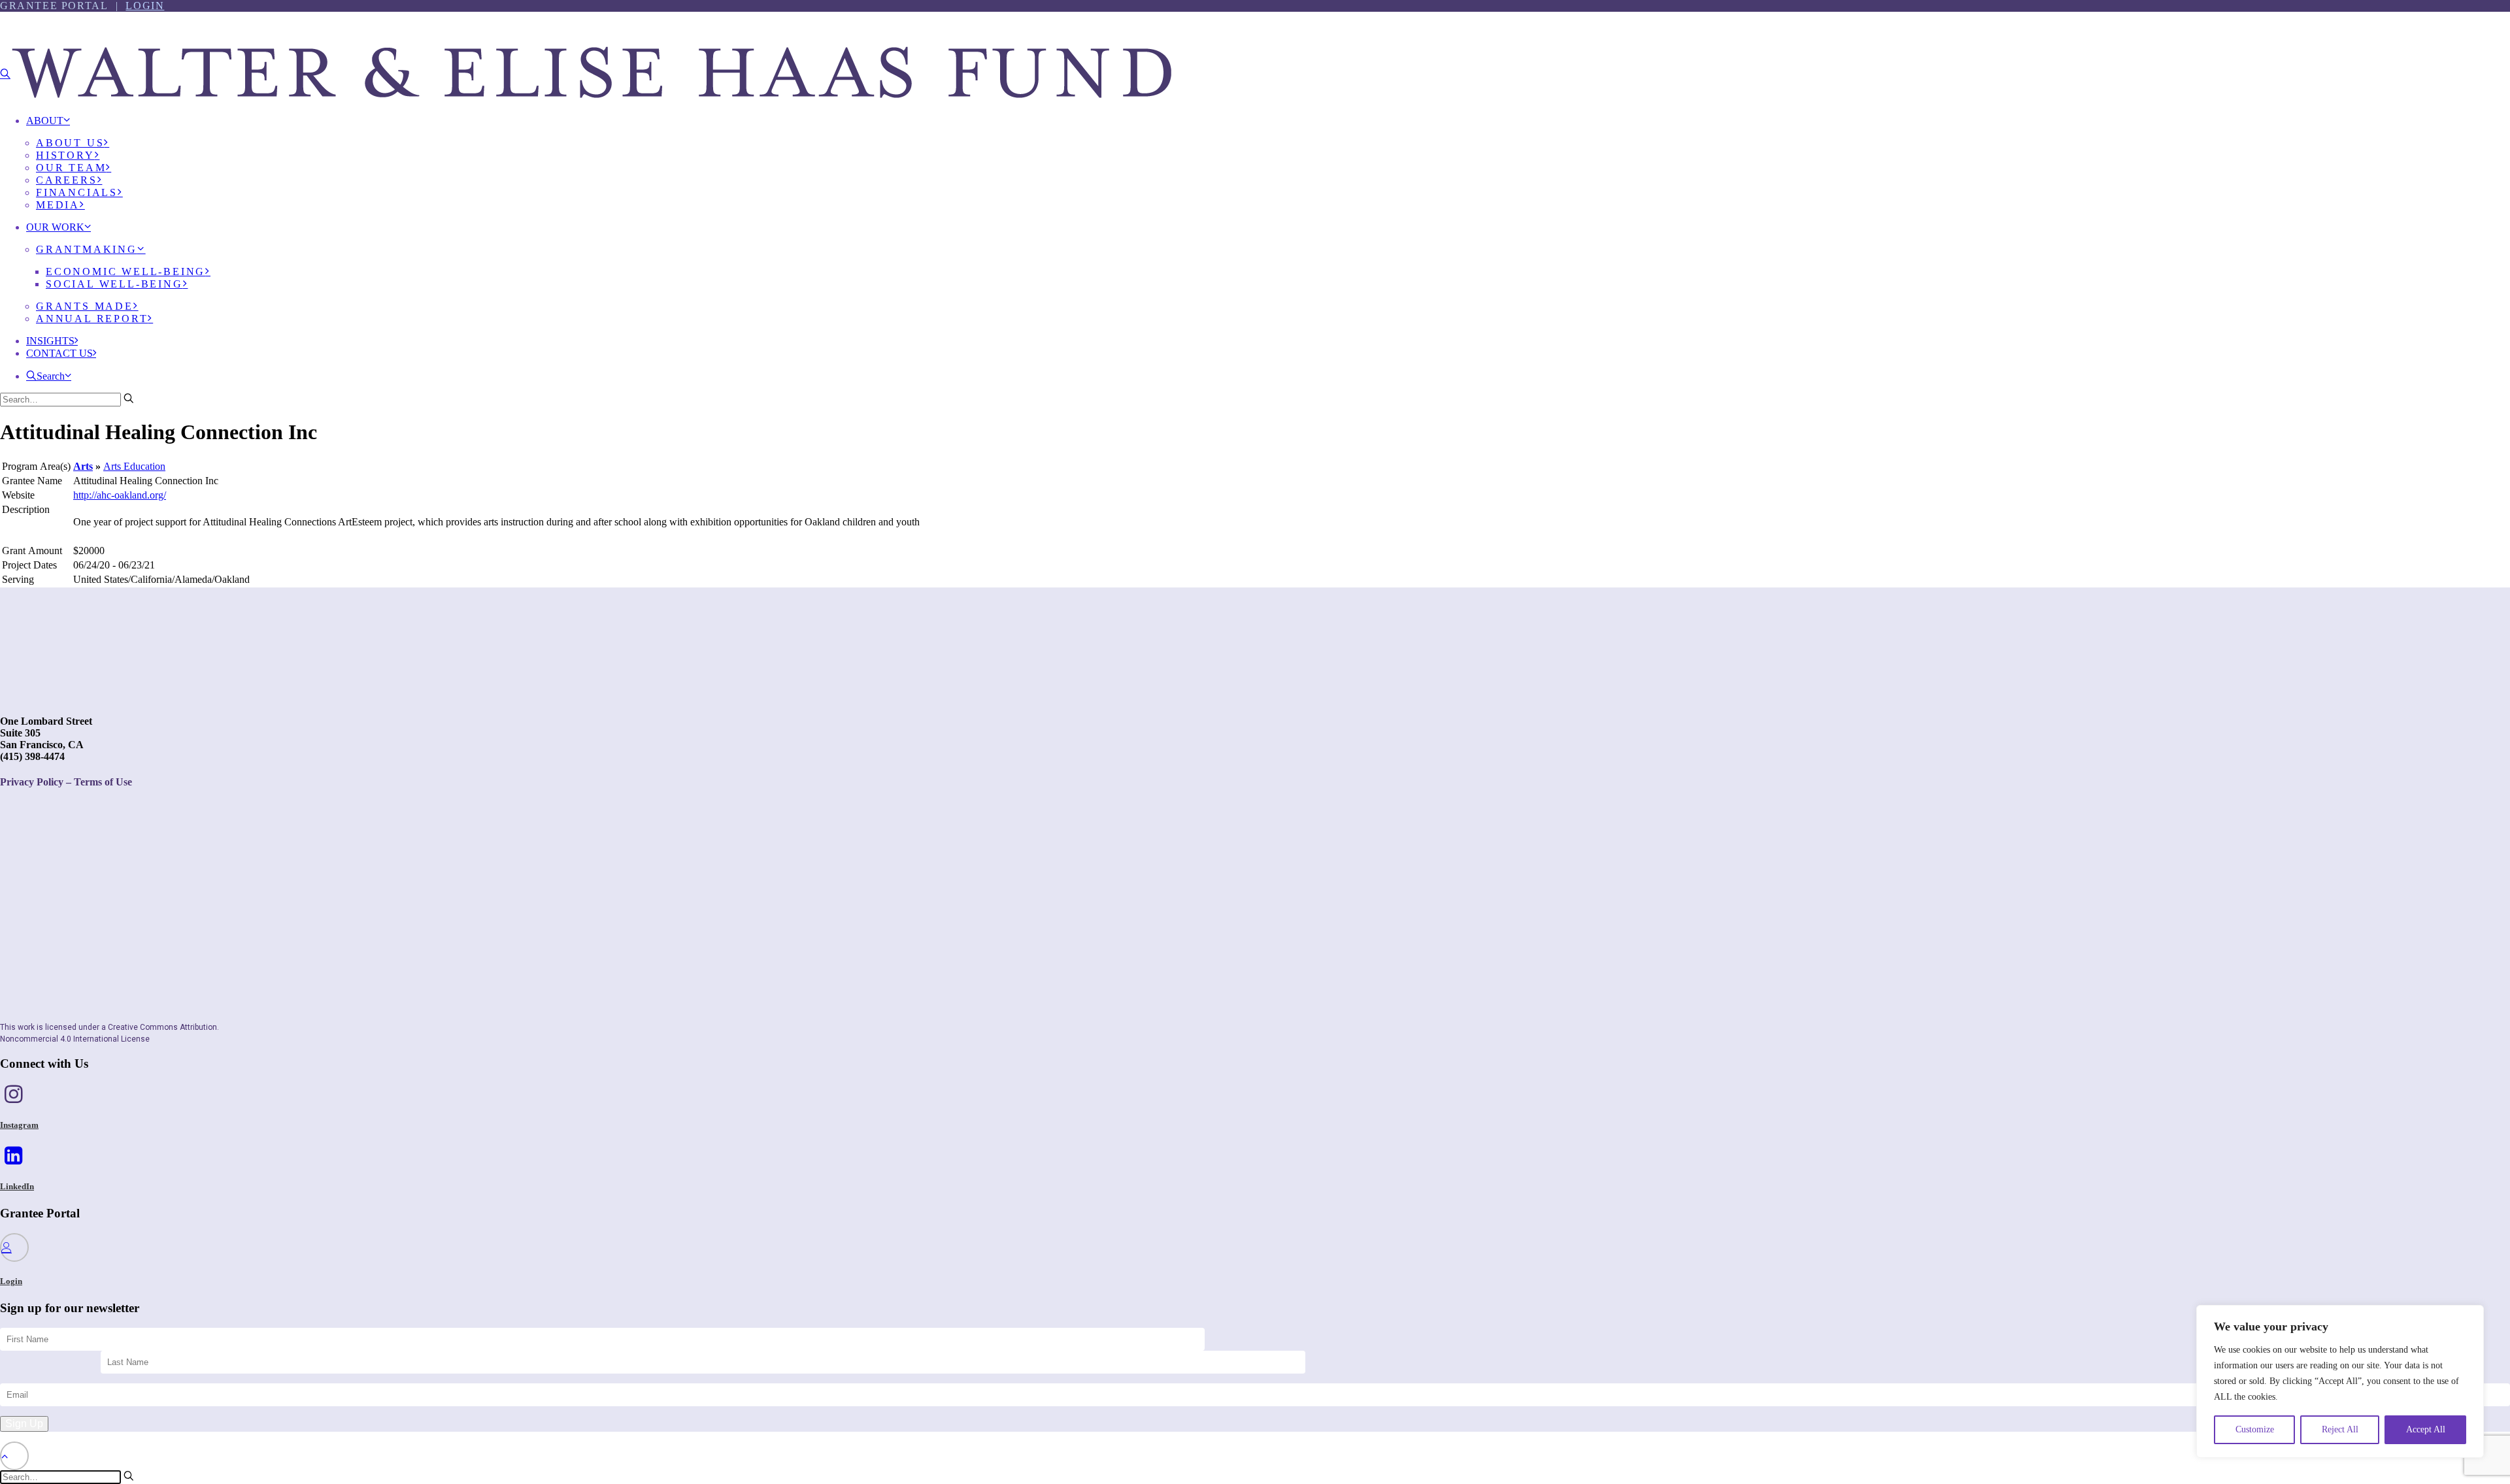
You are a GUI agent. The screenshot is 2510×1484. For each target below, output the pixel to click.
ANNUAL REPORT (92, 319)
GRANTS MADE (85, 306)
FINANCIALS (77, 192)
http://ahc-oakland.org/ (120, 495)
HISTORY (65, 155)
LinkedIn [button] (17, 1186)
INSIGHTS (50, 341)
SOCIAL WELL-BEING (114, 284)
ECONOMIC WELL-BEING (125, 272)
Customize (2255, 1429)
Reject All (2340, 1429)
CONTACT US (59, 353)
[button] (5, 74)
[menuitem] (1268, 168)
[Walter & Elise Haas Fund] (1255, 52)
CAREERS (67, 180)
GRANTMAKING (87, 249)
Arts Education (134, 466)
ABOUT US (70, 143)
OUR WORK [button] (55, 227)
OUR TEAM (71, 168)
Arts (83, 466)
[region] (2340, 1381)
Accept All (2426, 1429)
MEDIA (58, 205)
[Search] (67, 399)
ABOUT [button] (45, 121)
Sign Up (24, 1424)
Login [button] (11, 1281)
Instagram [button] (19, 1125)
